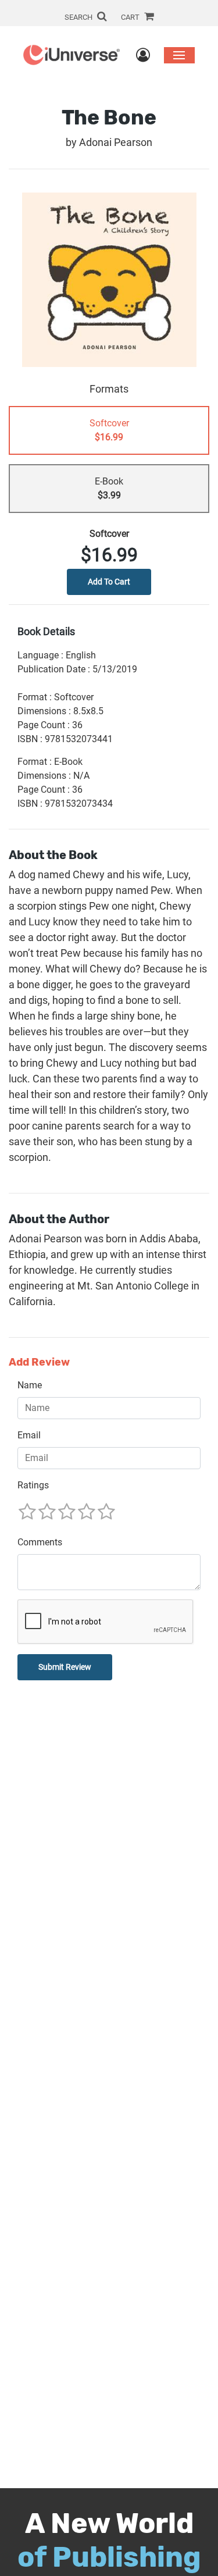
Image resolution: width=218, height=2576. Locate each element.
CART (131, 17)
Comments (40, 1542)
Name (30, 1385)
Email (29, 1435)
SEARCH (79, 17)
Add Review (39, 1362)
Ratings (33, 1485)
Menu (179, 55)
